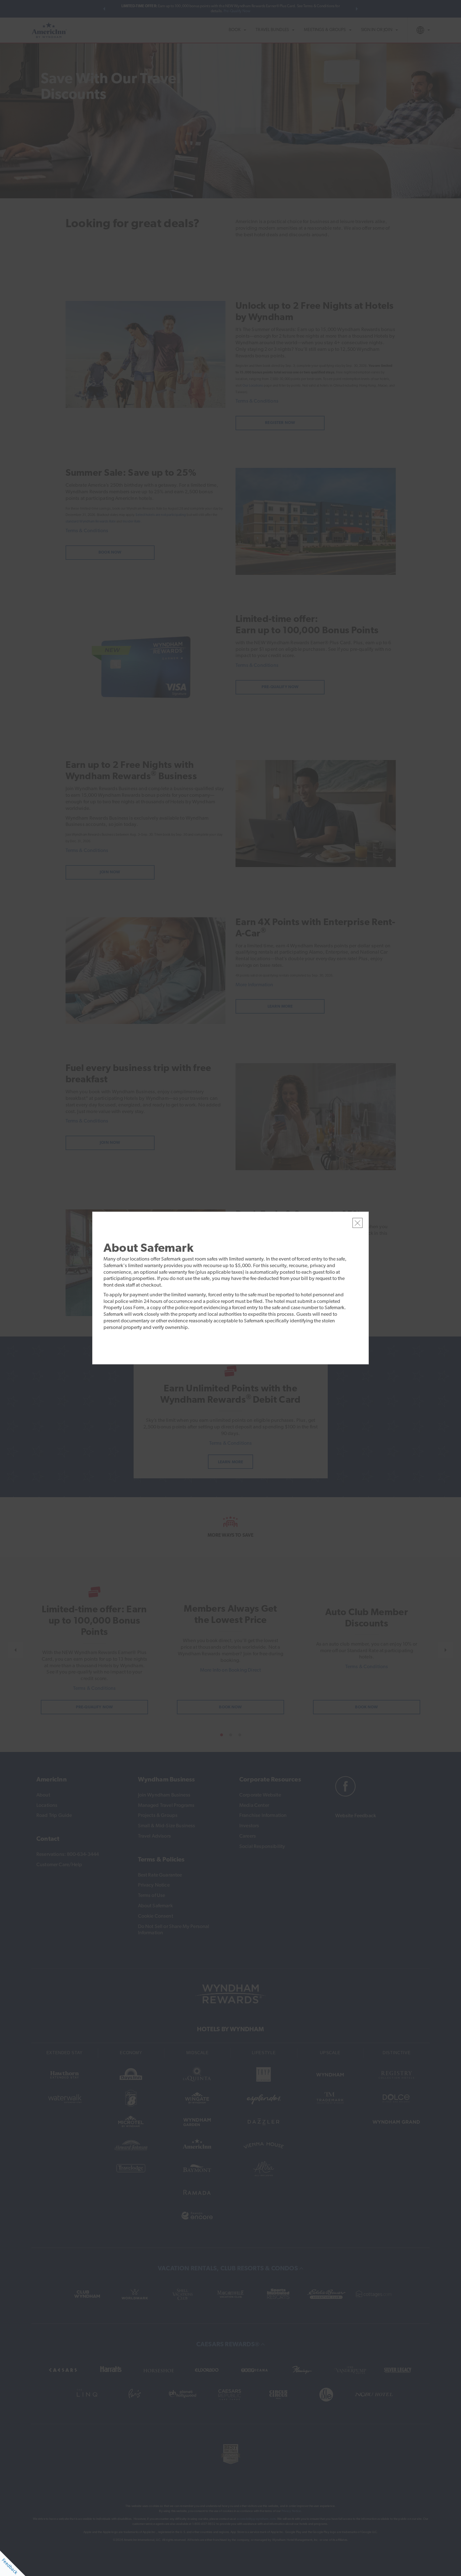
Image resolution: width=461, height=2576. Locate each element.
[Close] (358, 1223)
